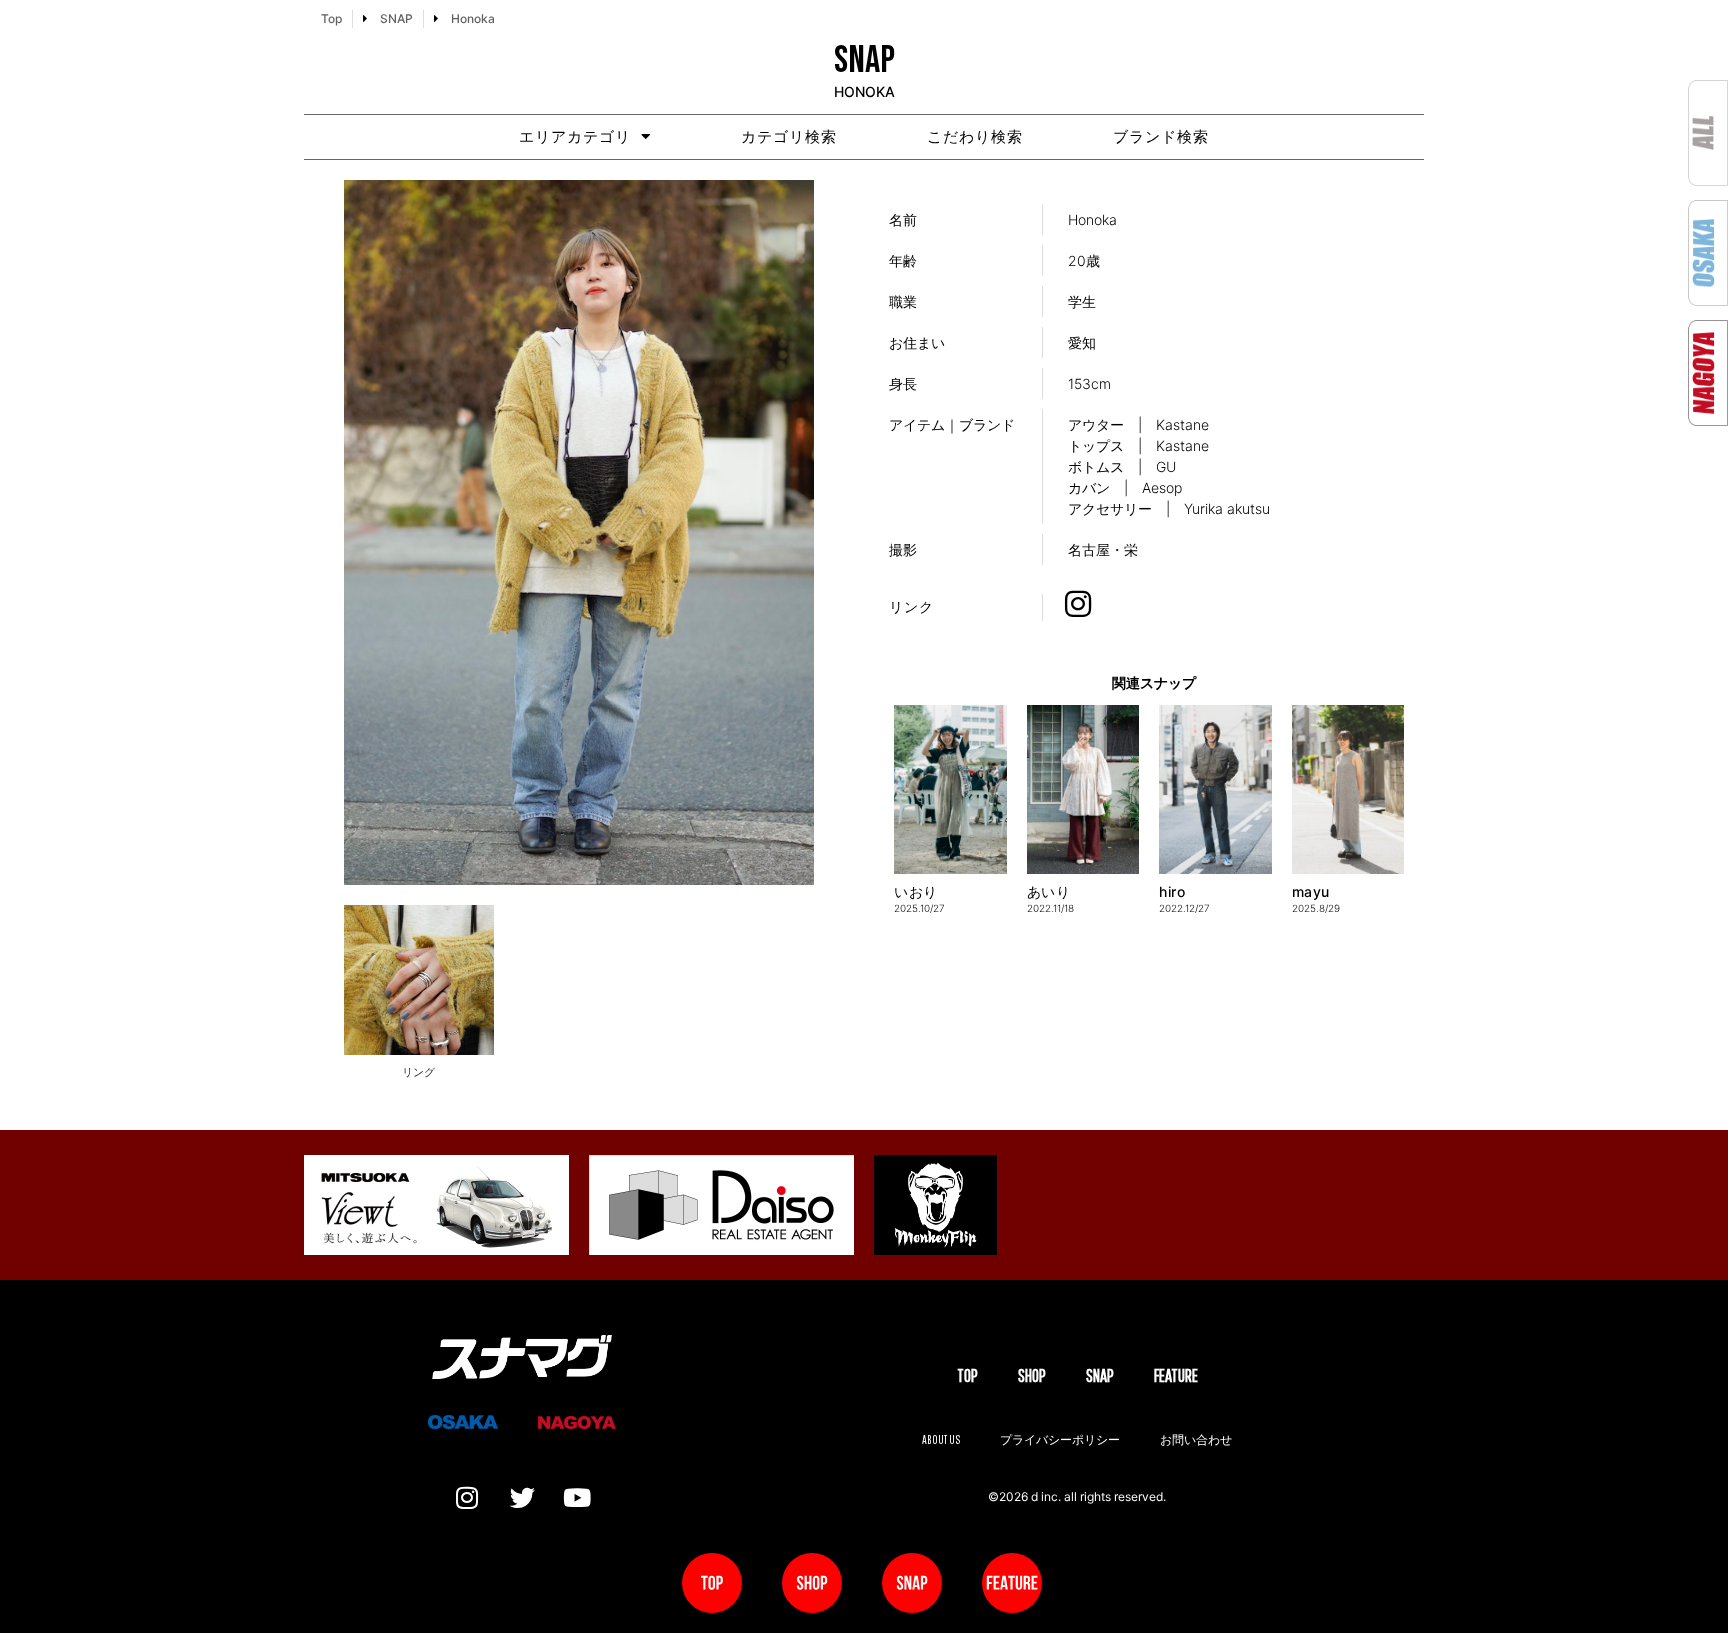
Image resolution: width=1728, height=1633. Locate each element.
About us (941, 1439)
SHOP (1032, 1375)
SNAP (1100, 1375)
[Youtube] (577, 1498)
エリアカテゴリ (575, 136)
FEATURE (1176, 1375)
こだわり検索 (975, 136)
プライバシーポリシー (1060, 1439)
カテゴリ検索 (789, 136)
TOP (967, 1375)
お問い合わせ (1196, 1439)
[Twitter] (522, 1498)
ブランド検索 (1161, 136)
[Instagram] (467, 1498)
